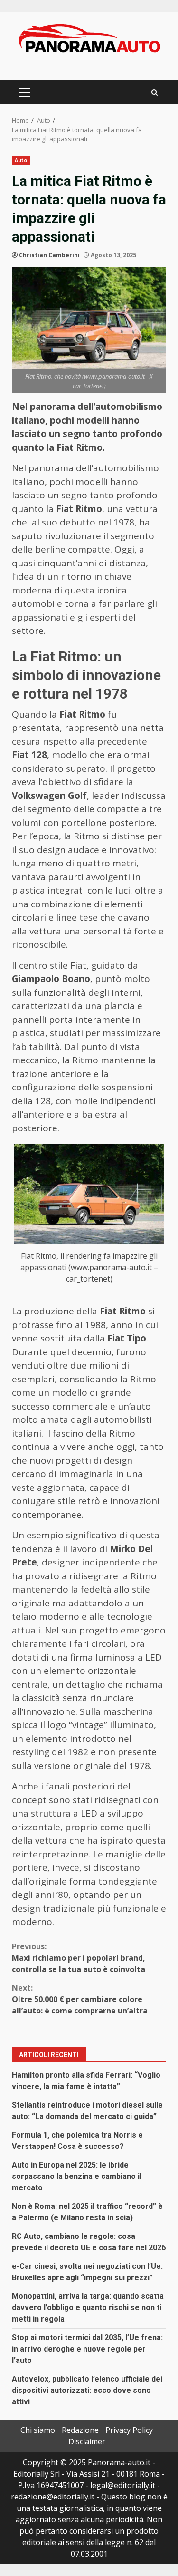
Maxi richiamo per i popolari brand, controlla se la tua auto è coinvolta (79, 1958)
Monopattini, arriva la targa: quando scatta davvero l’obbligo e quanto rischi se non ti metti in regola (88, 2308)
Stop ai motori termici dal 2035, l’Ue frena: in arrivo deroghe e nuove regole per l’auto (87, 2349)
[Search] (155, 92)
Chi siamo (38, 2430)
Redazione (80, 2430)
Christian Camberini (49, 255)
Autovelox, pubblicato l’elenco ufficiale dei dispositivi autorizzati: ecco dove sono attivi (87, 2390)
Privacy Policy (129, 2430)
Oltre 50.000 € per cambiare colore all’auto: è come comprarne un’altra (80, 1999)
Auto (21, 160)
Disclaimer (87, 2441)
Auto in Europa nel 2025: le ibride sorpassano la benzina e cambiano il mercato (77, 2176)
